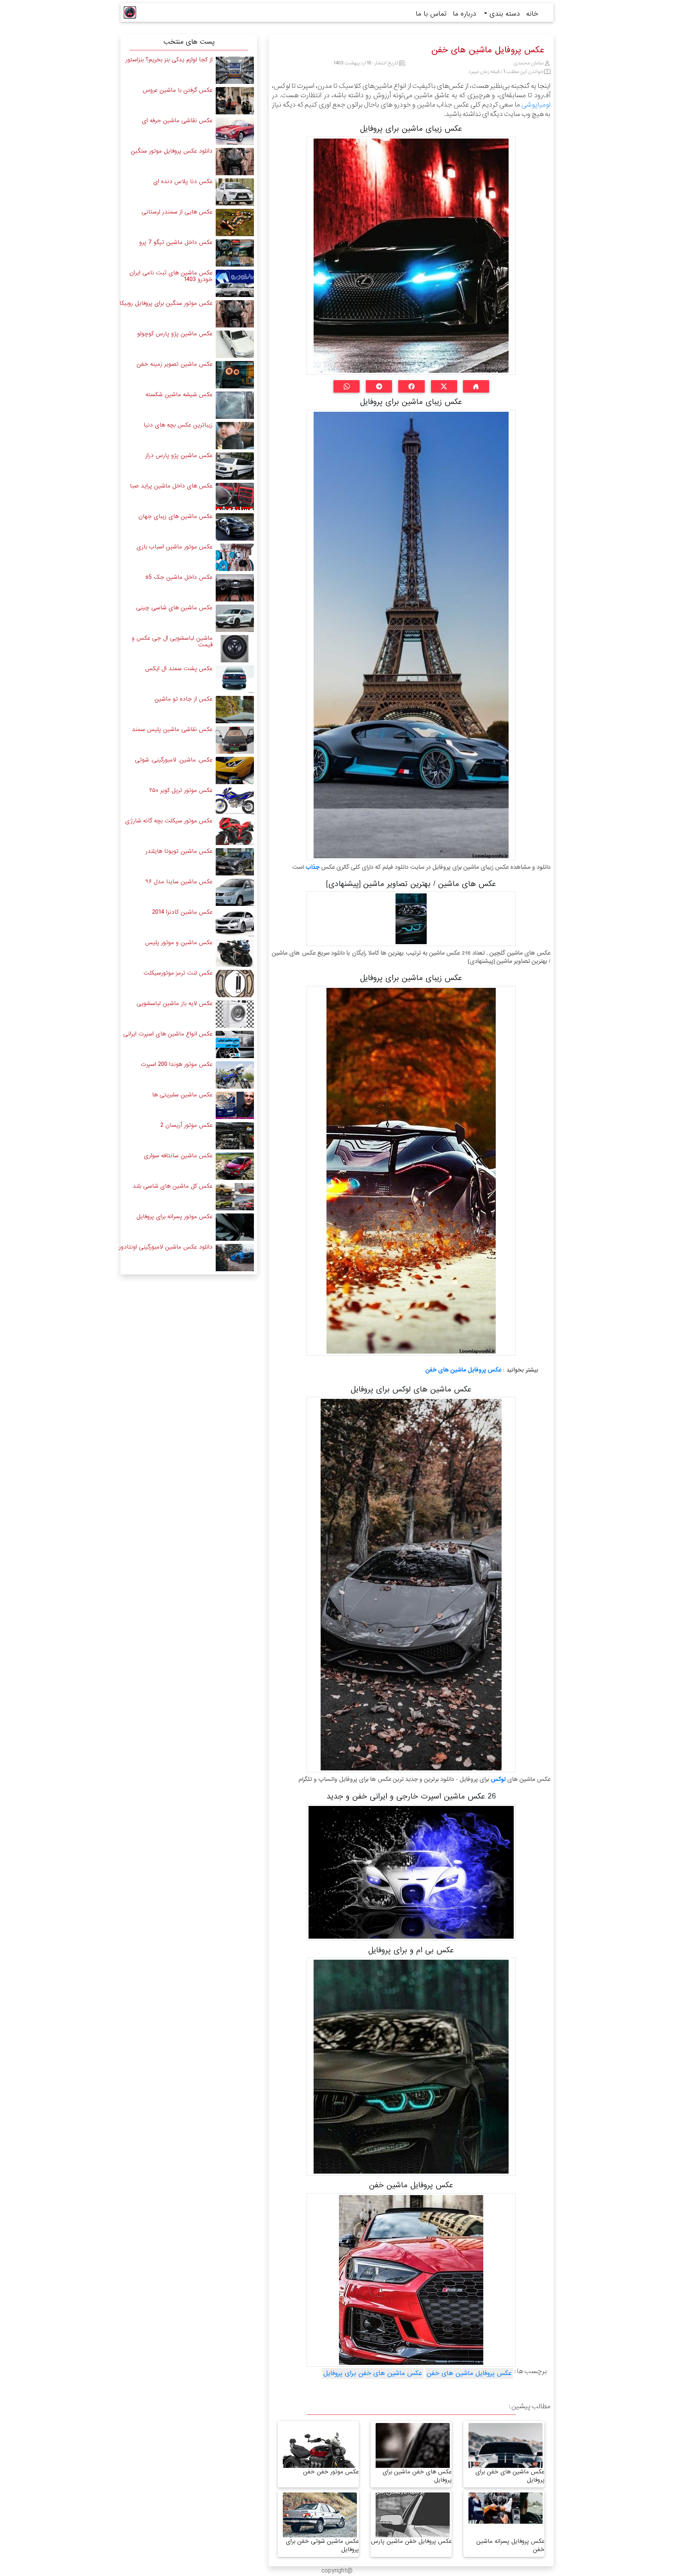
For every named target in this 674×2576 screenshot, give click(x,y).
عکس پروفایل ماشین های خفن (463, 1370)
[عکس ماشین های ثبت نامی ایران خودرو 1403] (235, 283)
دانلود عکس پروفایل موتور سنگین (172, 151)
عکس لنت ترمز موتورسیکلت (178, 973)
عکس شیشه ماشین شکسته (179, 395)
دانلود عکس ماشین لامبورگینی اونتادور (166, 1247)
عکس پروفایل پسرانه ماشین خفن (510, 2545)
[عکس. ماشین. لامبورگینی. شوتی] (235, 770)
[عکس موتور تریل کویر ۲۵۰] (235, 801)
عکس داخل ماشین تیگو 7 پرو (176, 242)
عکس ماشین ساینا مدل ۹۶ (179, 882)
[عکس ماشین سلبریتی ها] (235, 1105)
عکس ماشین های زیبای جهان (176, 516)
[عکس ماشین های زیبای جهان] (235, 527)
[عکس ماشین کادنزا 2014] (235, 922)
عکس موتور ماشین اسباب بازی (175, 547)
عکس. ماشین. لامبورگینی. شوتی (174, 760)
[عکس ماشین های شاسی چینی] (235, 618)
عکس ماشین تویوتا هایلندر (179, 851)
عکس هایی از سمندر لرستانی (177, 212)
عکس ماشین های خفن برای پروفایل (373, 2373)
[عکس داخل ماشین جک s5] (235, 588)
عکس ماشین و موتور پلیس (179, 943)
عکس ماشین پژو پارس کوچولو (175, 334)
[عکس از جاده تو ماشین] (235, 709)
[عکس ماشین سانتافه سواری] (235, 1166)
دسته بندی (504, 14)
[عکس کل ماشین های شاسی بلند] (235, 1196)
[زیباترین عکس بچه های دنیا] (235, 435)
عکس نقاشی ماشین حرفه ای (177, 121)
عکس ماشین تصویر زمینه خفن (175, 364)
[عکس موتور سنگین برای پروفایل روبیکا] (235, 314)
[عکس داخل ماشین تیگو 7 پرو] (235, 253)
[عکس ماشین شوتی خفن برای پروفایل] (320, 2522)
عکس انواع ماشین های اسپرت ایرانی (168, 1034)
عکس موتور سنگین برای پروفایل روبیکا (166, 303)
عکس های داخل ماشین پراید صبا (171, 486)
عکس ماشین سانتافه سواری (178, 1156)
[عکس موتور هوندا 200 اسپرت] (235, 1075)
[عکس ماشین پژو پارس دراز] (235, 466)
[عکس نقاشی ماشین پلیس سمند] (235, 740)
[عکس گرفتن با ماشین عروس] (235, 101)
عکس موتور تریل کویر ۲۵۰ (181, 790)
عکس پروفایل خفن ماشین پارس (411, 2541)
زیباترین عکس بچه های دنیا (178, 425)
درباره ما (465, 14)
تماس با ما (431, 14)
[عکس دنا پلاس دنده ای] (235, 192)
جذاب (312, 867)
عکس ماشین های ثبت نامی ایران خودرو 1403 (171, 276)
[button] (476, 386)
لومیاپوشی (536, 105)
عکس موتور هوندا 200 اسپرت (177, 1064)
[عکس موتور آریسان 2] (235, 1136)
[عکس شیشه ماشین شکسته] (235, 405)
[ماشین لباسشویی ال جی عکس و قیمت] (235, 648)
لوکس (498, 1779)
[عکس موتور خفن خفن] (320, 2463)
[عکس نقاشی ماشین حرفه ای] (235, 131)
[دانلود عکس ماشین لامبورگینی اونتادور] (235, 1257)
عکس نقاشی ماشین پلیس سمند (172, 729)
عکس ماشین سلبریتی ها (182, 1095)
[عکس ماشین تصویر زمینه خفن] (235, 374)
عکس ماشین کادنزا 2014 (182, 912)
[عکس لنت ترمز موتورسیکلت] (235, 983)
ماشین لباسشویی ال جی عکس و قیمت (172, 641)
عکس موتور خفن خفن (331, 2472)
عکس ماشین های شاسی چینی (174, 608)
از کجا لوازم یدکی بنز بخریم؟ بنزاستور (169, 60)
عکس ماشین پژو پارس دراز (179, 455)
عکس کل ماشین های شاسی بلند (173, 1186)
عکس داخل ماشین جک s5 (179, 577)
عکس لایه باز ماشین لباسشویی (175, 1003)
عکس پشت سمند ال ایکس (179, 669)
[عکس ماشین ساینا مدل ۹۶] (235, 892)
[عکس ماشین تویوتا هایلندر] (235, 862)
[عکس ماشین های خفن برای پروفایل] (505, 2461)
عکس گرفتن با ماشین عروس (178, 90)
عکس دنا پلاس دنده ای (183, 181)
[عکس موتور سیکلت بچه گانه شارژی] (235, 831)
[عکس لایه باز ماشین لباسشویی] (235, 1014)
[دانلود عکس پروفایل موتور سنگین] (235, 161)
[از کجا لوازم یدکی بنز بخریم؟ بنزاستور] (235, 70)
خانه (532, 14)
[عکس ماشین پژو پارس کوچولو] (235, 344)
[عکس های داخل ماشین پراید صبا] (235, 496)
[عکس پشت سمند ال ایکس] (235, 679)
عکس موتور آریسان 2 (186, 1125)
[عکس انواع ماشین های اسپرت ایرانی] (235, 1044)
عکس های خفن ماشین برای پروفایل (417, 2476)
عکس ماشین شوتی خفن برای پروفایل (322, 2545)
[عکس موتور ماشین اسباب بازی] (235, 557)
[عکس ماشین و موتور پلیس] (235, 953)
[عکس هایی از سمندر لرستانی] (235, 222)
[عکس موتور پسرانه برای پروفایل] (235, 1227)
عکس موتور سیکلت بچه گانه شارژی (169, 821)
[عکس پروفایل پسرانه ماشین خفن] (505, 2508)
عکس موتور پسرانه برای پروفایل (175, 1217)
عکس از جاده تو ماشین (184, 699)
